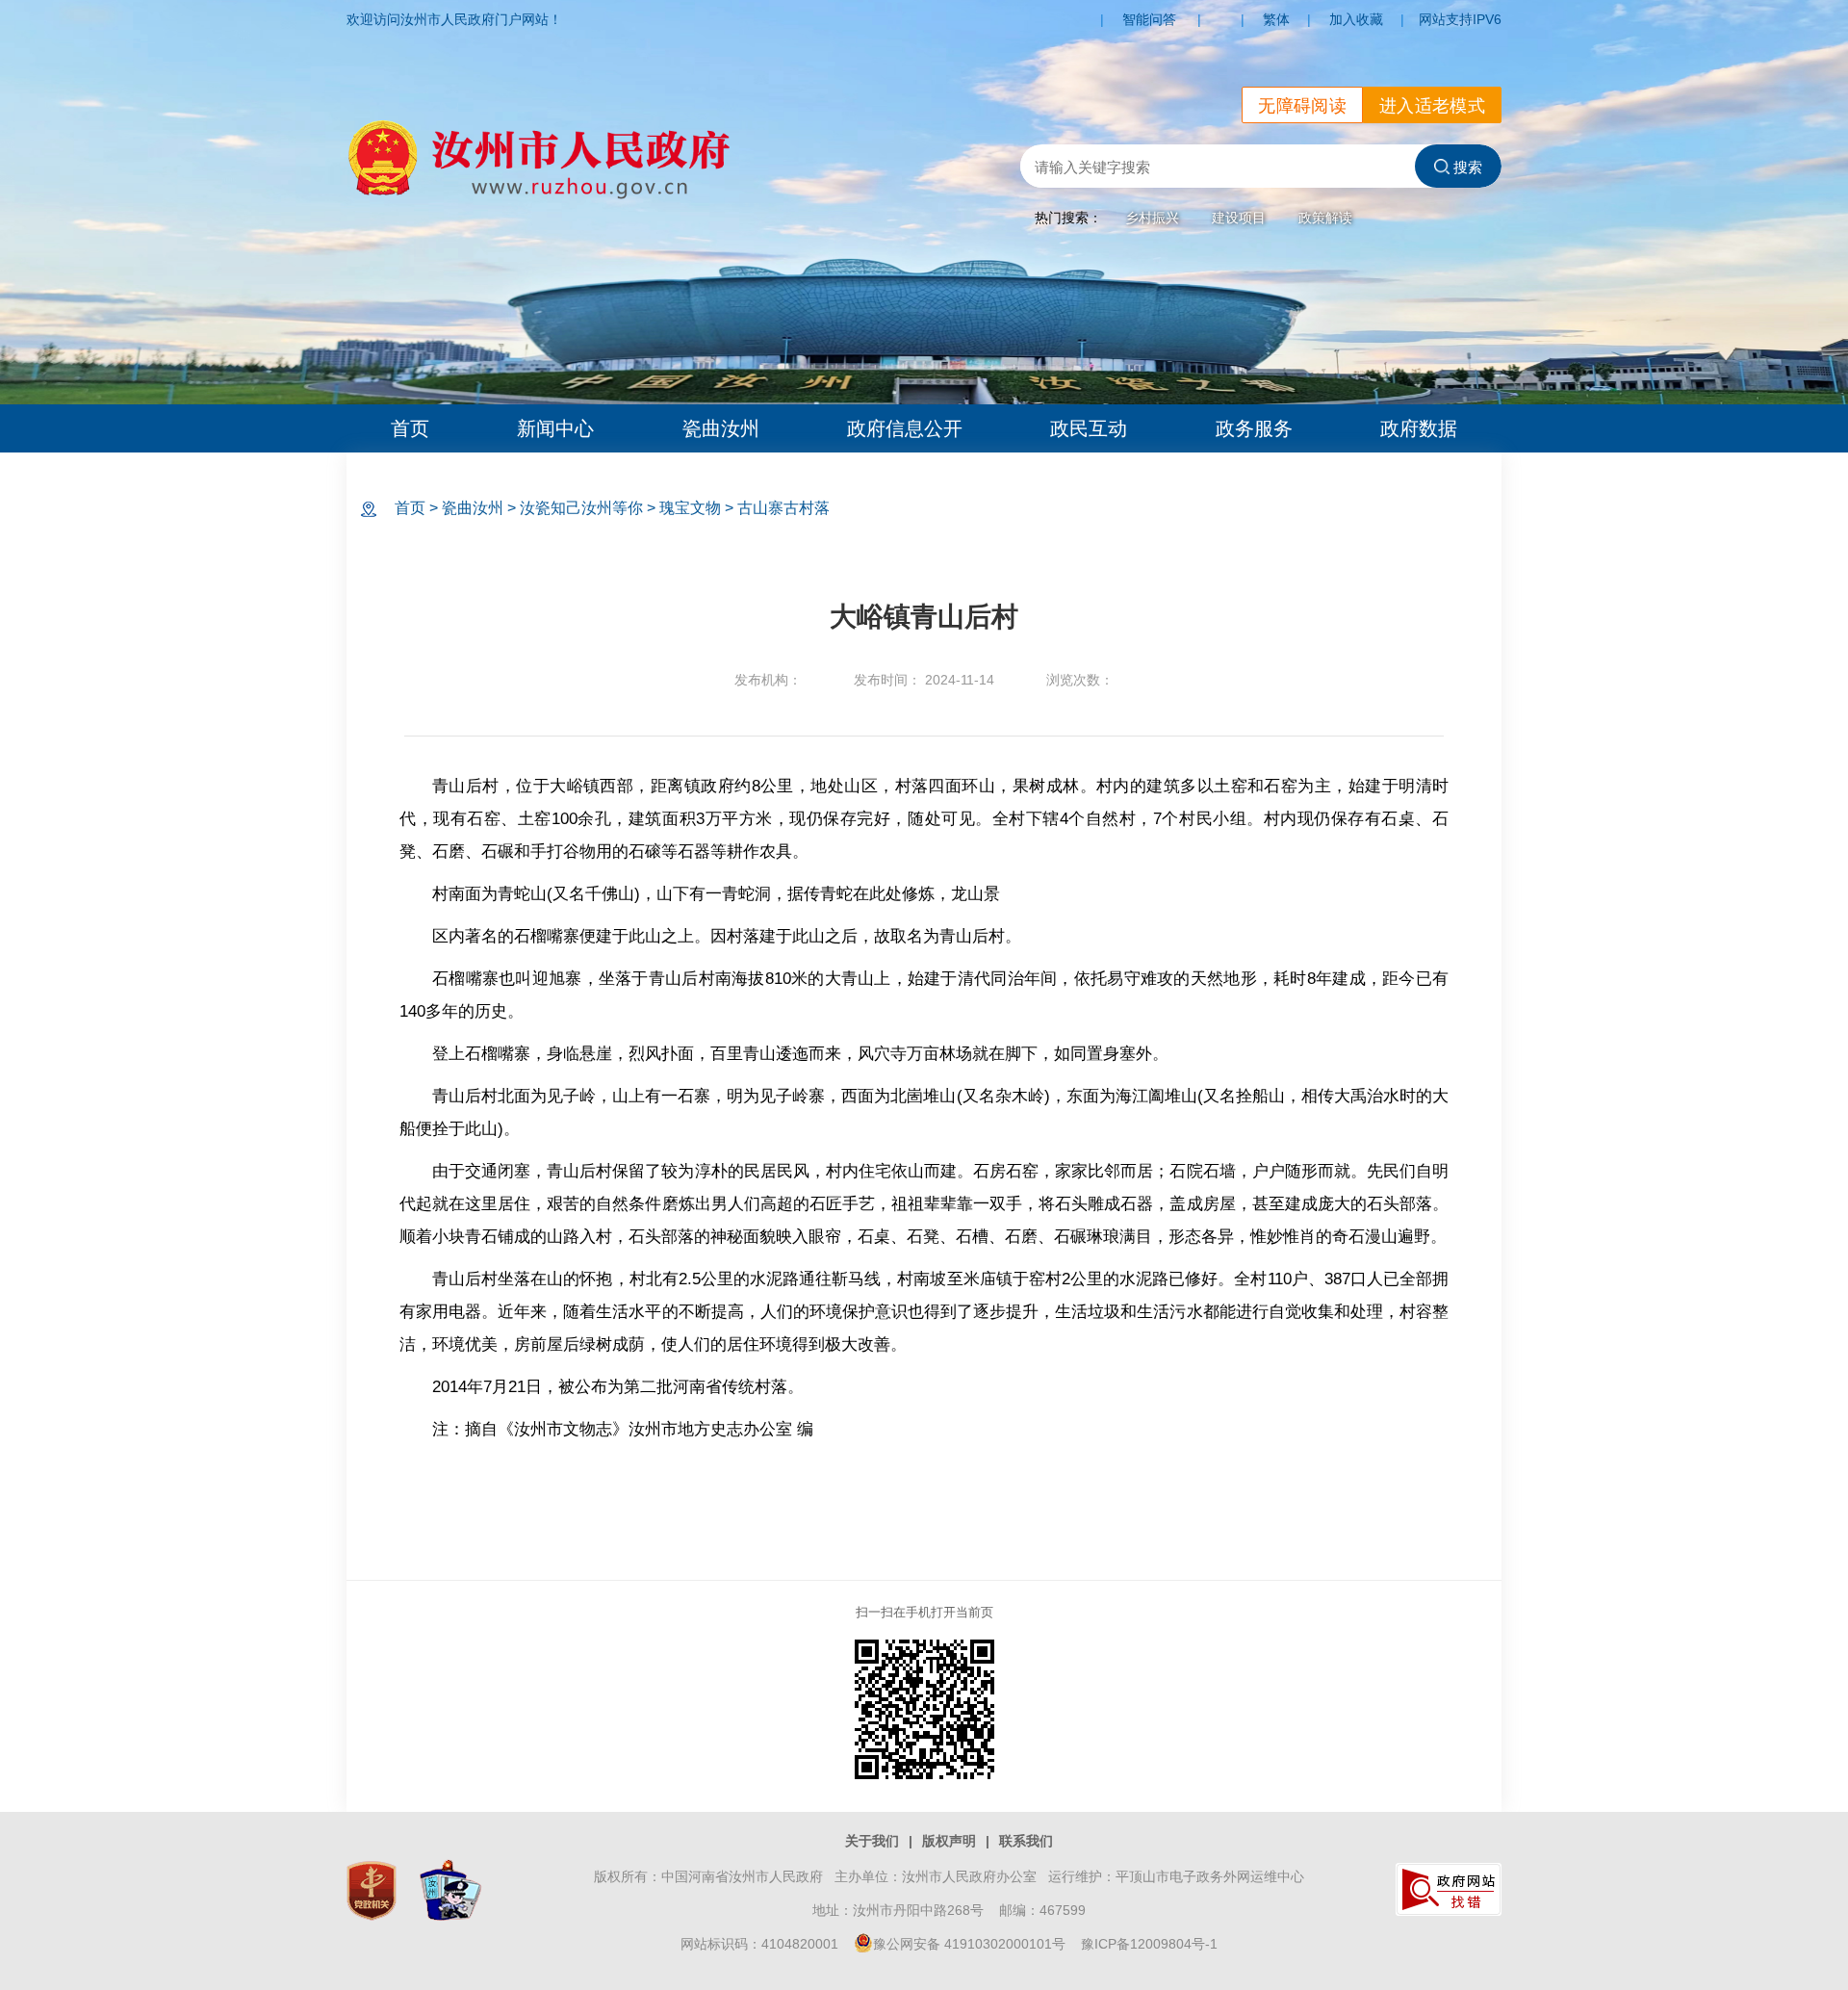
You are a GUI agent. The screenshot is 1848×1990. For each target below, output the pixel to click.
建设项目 (1239, 218)
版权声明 (949, 1841)
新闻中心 (555, 428)
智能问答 (1149, 19)
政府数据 (1419, 428)
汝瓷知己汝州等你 (581, 508)
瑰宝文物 (690, 508)
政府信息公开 (905, 428)
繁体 (1276, 19)
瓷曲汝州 (721, 428)
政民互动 (1089, 428)
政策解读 (1325, 218)
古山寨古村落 (783, 508)
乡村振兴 (1152, 218)
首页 (410, 428)
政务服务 (1254, 428)
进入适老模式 (1432, 106)
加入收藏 (1356, 19)
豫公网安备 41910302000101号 (969, 1944)
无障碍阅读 (1302, 106)
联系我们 (1026, 1841)
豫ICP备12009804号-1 (1149, 1944)
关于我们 (872, 1841)
